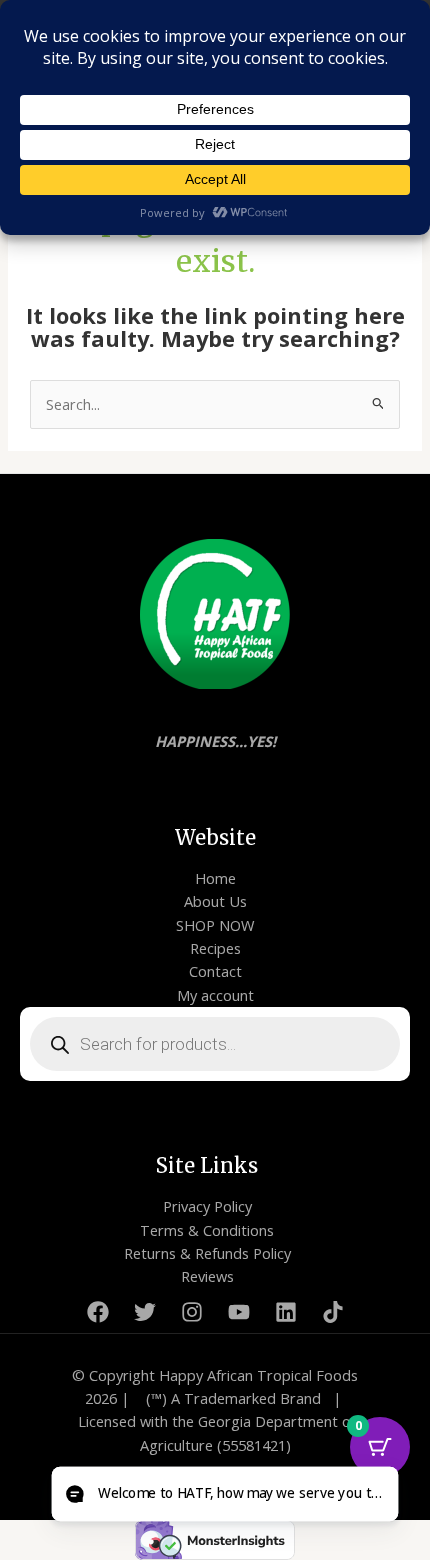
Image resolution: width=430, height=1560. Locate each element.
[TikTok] (333, 1312)
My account (215, 995)
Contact (215, 971)
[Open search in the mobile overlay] (215, 1044)
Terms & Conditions (207, 1230)
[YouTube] (239, 1312)
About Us (215, 901)
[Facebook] (98, 1312)
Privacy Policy (207, 1206)
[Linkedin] (286, 1312)
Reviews (207, 1276)
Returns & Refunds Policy (207, 1253)
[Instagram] (192, 1312)
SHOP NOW (215, 925)
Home (215, 878)
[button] (224, 1494)
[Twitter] (145, 1312)
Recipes (215, 948)
